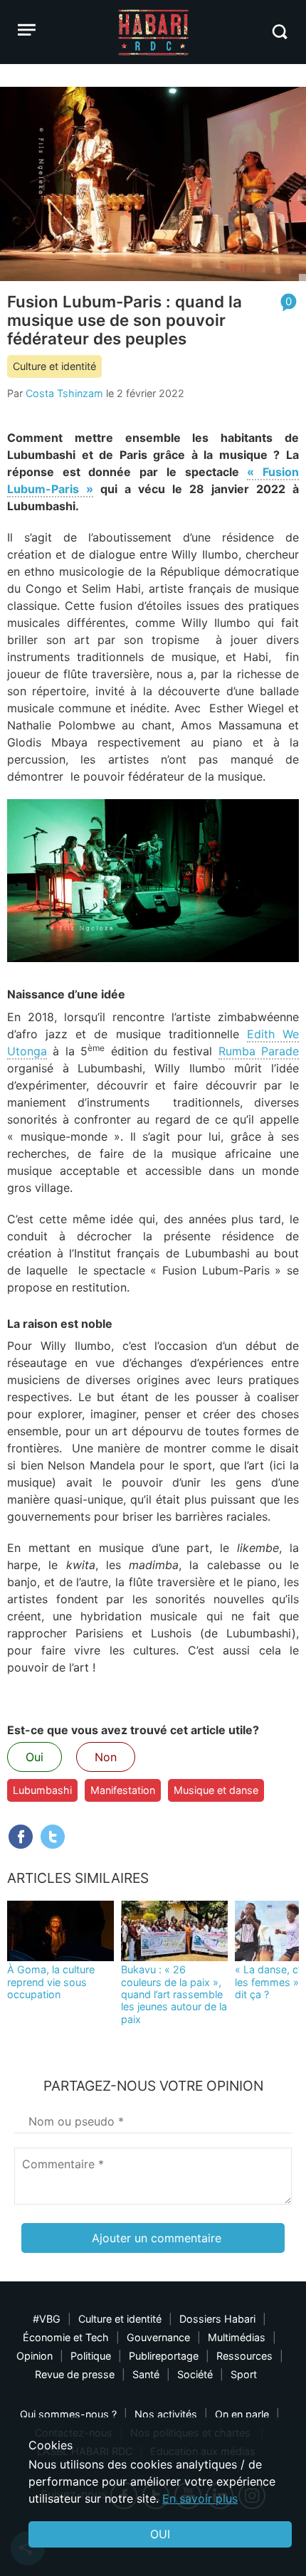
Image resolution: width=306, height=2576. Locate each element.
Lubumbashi (42, 1790)
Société (195, 2374)
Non (106, 1757)
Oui (35, 1757)
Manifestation (123, 1790)
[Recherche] (279, 32)
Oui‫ (160, 2534)
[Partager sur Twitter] (53, 1837)
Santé (146, 2374)
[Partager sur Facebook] (21, 1837)
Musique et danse (216, 1790)
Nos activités (166, 2414)
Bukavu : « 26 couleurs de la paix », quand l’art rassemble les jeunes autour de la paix (174, 1994)
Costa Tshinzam (64, 393)
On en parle (242, 2414)
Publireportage (164, 2356)
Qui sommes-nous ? (68, 2414)
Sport (244, 2374)
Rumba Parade (259, 1051)
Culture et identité (54, 366)
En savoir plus (200, 2498)
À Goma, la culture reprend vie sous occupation (51, 1982)
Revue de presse (75, 2374)
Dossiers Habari (217, 2319)
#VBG (47, 2319)
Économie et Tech (66, 2337)
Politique (91, 2356)
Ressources (244, 2356)
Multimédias (237, 2337)
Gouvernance (158, 2337)
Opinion (35, 2356)
